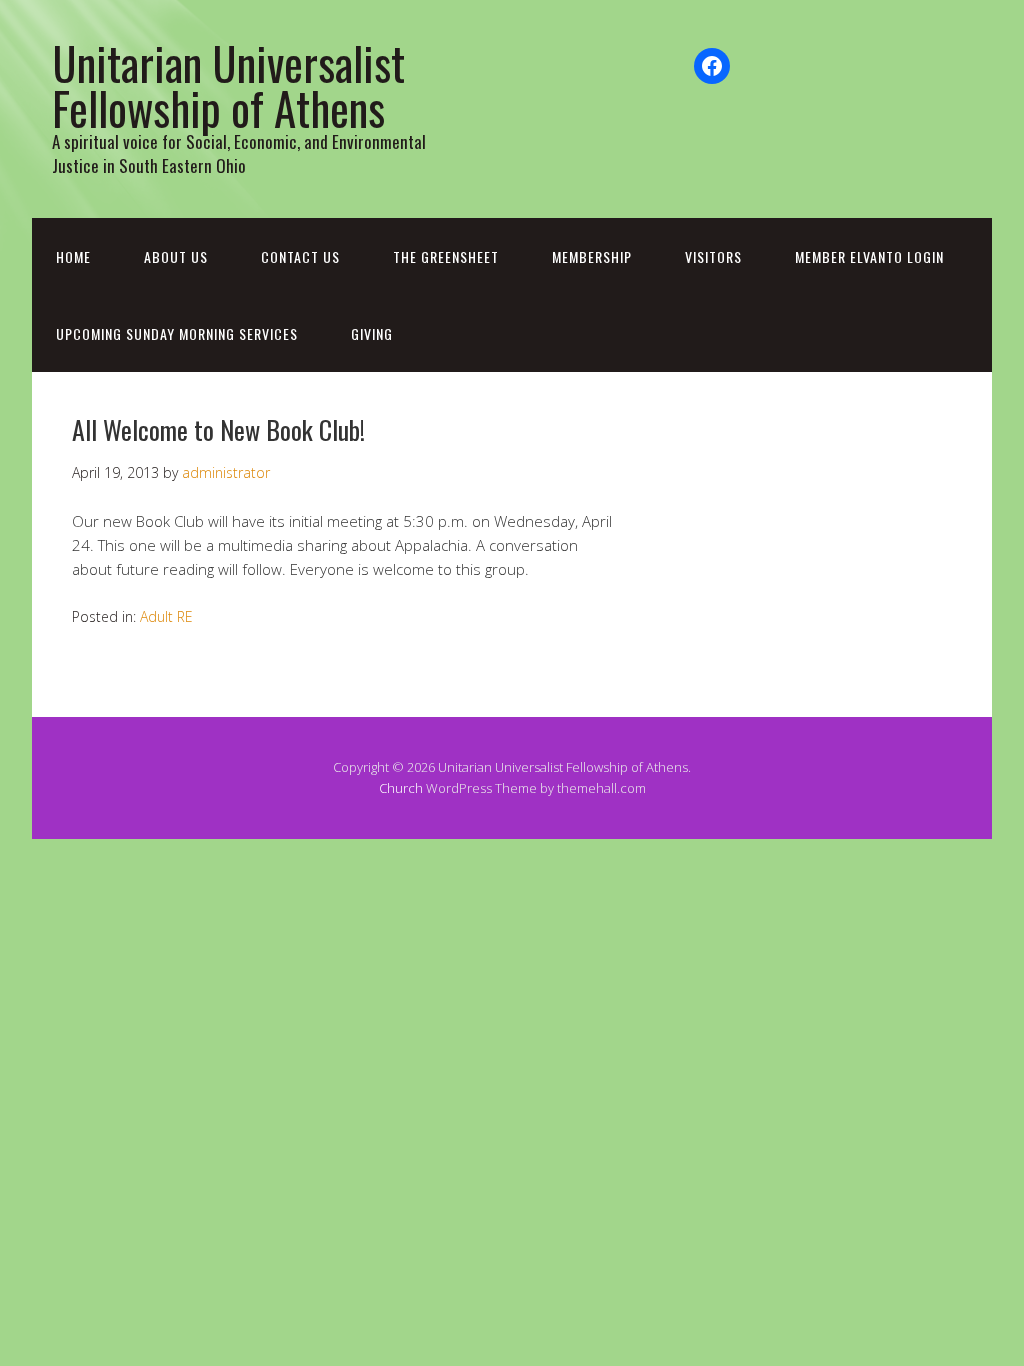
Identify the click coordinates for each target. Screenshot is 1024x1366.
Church (401, 788)
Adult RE (166, 616)
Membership (592, 256)
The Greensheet (446, 256)
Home (73, 256)
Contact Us (300, 256)
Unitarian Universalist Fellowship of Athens (228, 85)
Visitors (713, 256)
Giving (372, 333)
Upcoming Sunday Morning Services (177, 333)
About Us (176, 256)
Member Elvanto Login (869, 256)
